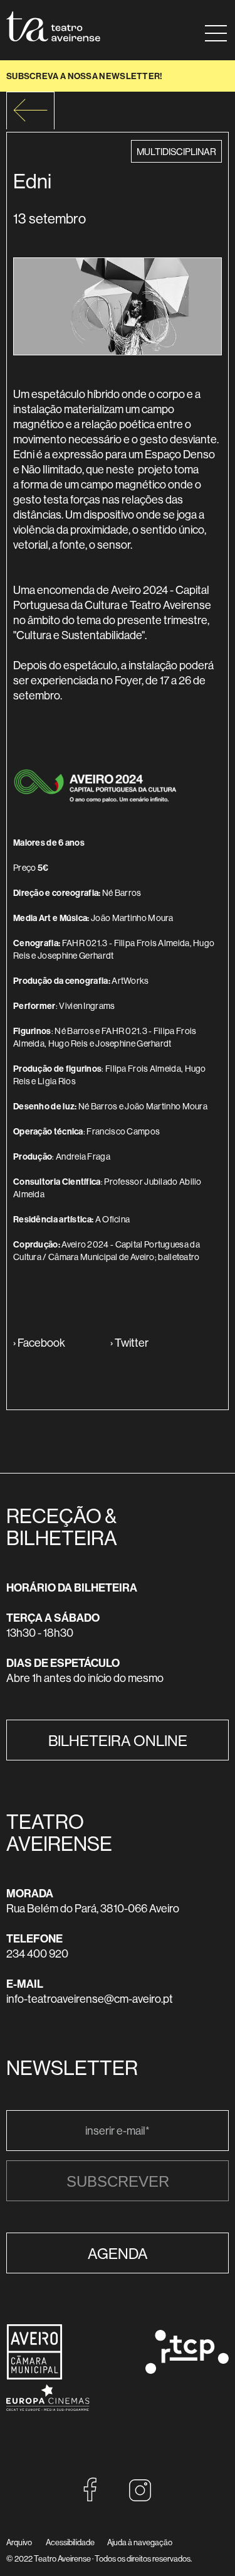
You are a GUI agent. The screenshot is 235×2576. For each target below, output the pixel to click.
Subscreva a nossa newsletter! (85, 76)
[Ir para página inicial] (53, 26)
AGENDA (118, 2253)
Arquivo (19, 2542)
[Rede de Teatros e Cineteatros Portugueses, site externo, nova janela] (187, 2370)
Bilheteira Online (118, 1740)
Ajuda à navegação (140, 2542)
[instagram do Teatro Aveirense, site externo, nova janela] (140, 2498)
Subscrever (118, 2181)
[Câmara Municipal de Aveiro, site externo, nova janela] (34, 2376)
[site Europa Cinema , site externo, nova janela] (48, 2419)
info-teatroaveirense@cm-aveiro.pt (90, 1999)
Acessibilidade (70, 2542)
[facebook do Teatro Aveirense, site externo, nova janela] (90, 2498)
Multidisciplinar (176, 151)
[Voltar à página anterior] (30, 110)
